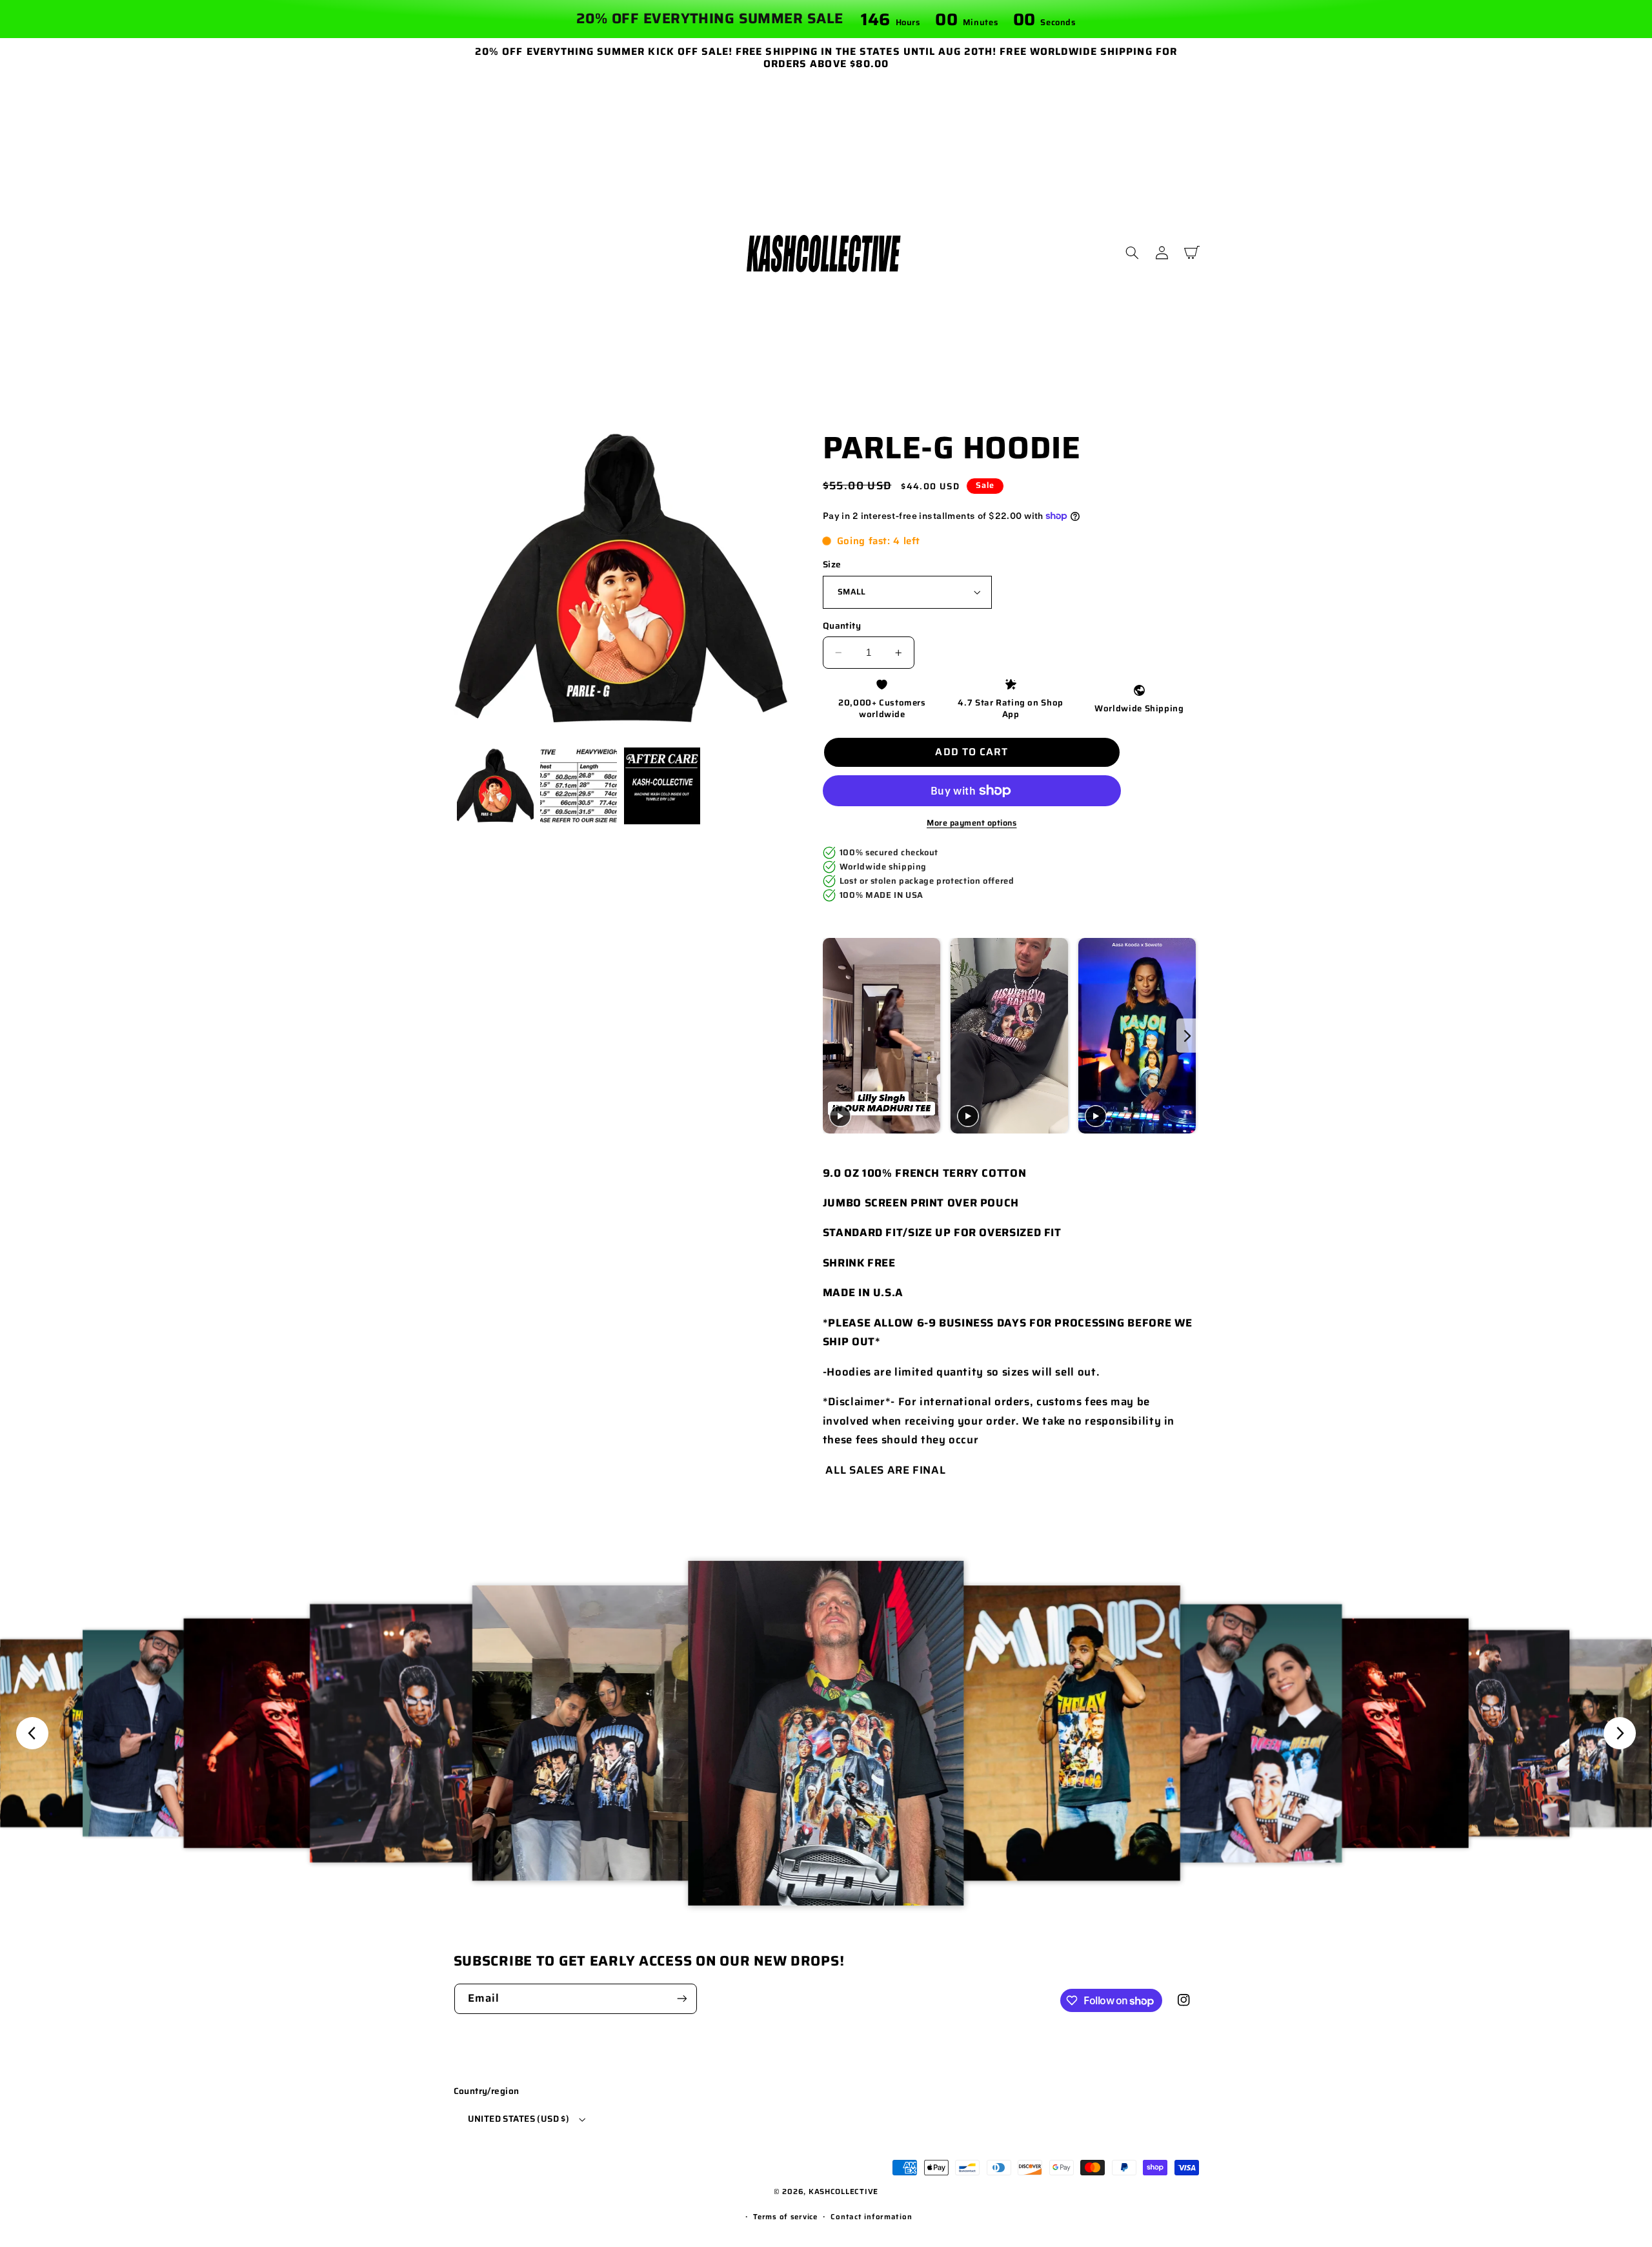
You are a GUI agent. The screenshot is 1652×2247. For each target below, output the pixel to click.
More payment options (972, 823)
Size (832, 565)
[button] (1133, 253)
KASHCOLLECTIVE (843, 2191)
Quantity (842, 626)
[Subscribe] (681, 1999)
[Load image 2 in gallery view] (579, 786)
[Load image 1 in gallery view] (495, 786)
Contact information (871, 2217)
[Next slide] (1188, 1036)
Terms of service (785, 2217)
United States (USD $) (519, 2119)
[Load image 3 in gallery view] (662, 786)
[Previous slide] (834, 1036)
